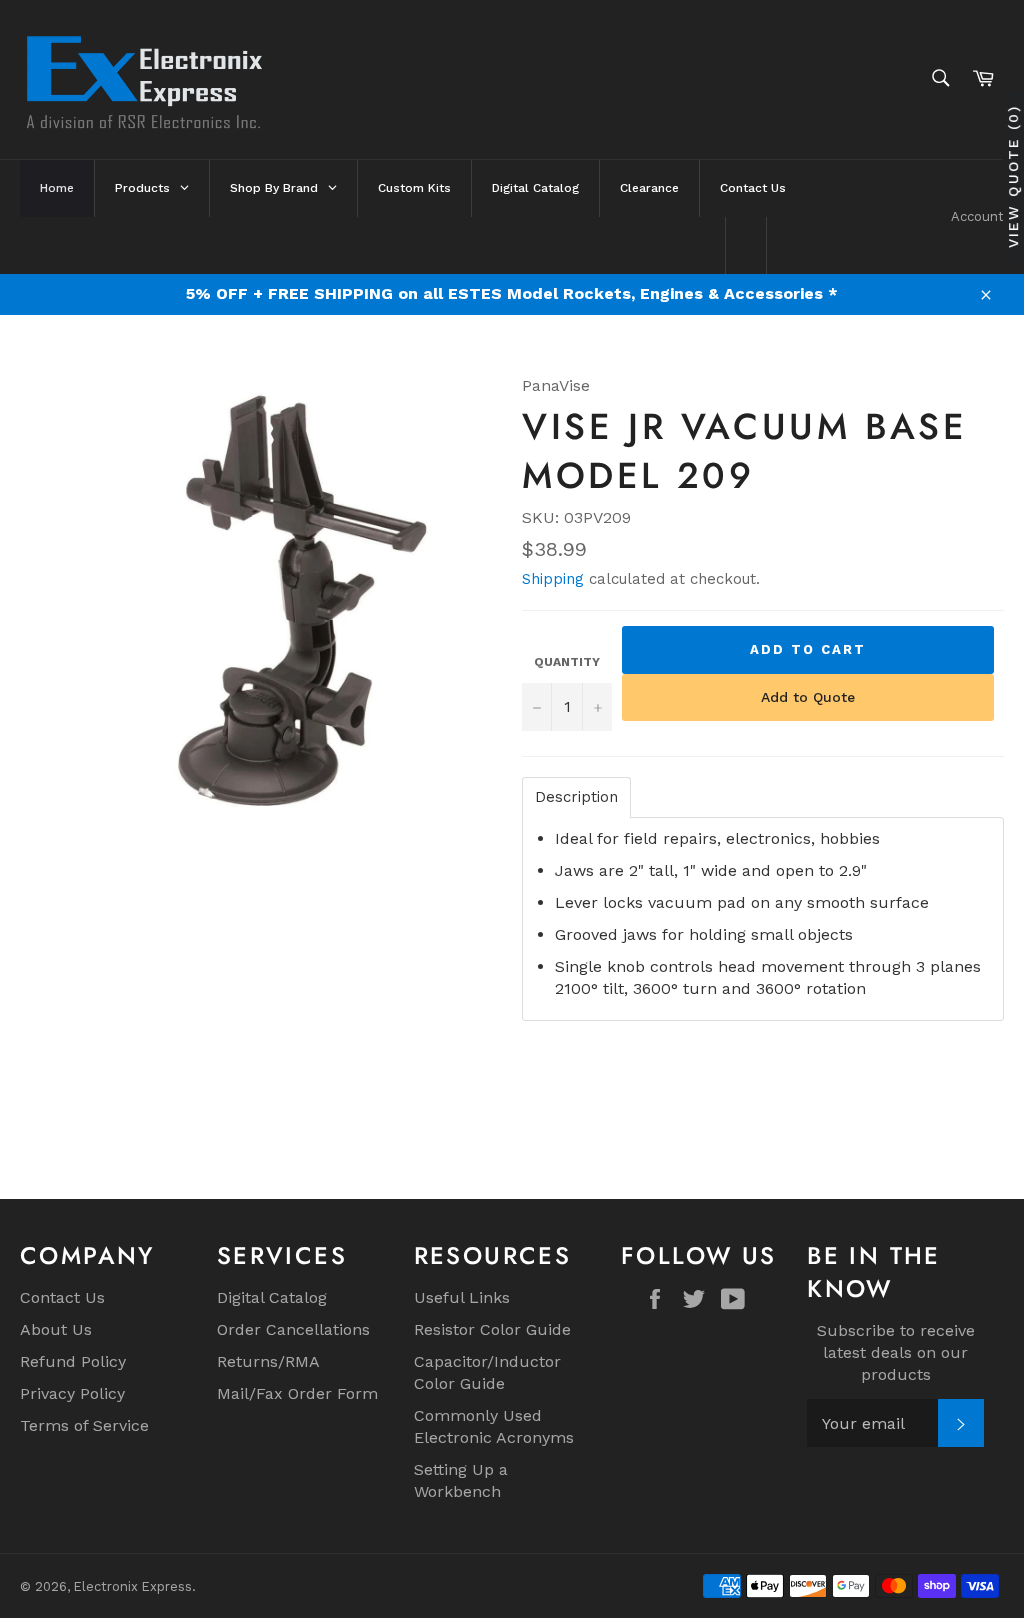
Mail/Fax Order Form (297, 1393)
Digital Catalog (272, 1297)
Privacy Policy (72, 1393)
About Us (56, 1329)
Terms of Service (84, 1425)
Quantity (567, 662)
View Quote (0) (1013, 176)
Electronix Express (133, 1586)
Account (977, 216)
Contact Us (62, 1297)
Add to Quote (808, 697)
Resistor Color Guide (492, 1329)
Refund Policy (73, 1361)
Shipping (553, 579)
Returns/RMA (268, 1361)
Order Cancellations (293, 1329)
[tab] (576, 797)
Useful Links (462, 1297)
